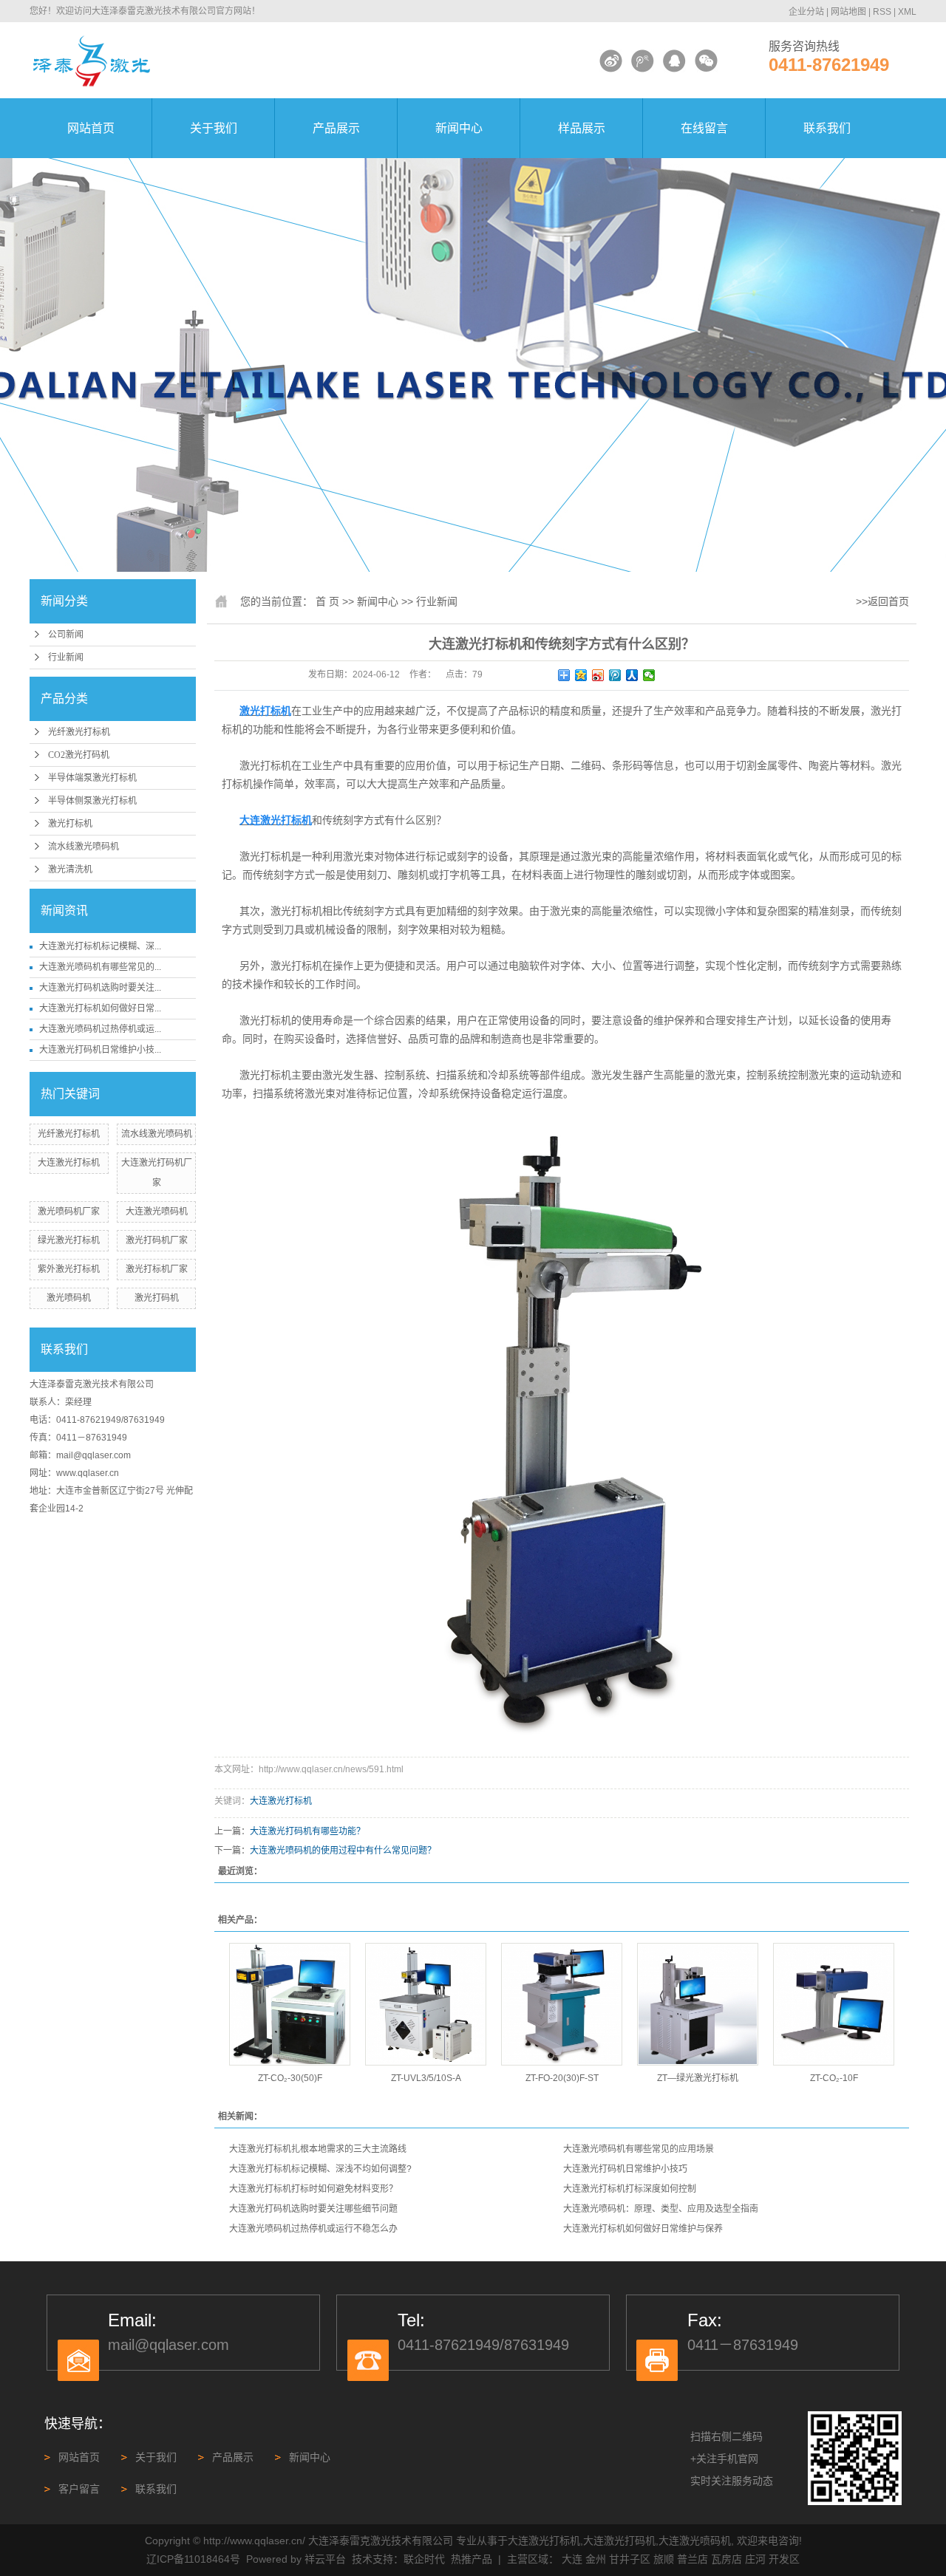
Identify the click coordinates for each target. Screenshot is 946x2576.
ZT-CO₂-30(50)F (290, 2078)
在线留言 (704, 128)
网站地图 (848, 12)
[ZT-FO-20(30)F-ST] (562, 2004)
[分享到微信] (649, 675)
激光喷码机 (69, 1298)
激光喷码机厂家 (69, 1212)
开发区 (784, 2559)
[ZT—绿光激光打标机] (698, 2004)
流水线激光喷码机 (84, 847)
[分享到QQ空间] (581, 675)
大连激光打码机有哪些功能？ (307, 1831)
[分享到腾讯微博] (615, 675)
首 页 (327, 601)
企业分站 (806, 12)
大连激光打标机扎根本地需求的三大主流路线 (318, 2149)
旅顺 (664, 2559)
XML (907, 12)
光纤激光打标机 (79, 732)
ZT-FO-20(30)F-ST (562, 2078)
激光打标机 (70, 824)
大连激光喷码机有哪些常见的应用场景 (639, 2149)
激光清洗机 (70, 870)
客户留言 (79, 2489)
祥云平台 (325, 2559)
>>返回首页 (882, 601)
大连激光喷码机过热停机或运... (100, 1029)
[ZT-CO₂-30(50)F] (290, 2004)
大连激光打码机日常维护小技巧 (625, 2169)
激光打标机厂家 (157, 1269)
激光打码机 (157, 1298)
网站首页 (91, 128)
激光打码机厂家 (157, 1240)
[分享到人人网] (632, 675)
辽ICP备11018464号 (193, 2559)
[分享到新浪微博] (598, 675)
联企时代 (424, 2559)
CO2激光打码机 (79, 755)
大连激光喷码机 (157, 1212)
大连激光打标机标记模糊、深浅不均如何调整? (320, 2169)
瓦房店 (726, 2559)
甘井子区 (630, 2559)
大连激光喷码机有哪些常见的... (100, 967)
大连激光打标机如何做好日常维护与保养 (643, 2229)
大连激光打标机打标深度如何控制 (630, 2189)
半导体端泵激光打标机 (92, 778)
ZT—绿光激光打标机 (698, 2078)
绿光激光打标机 (69, 1240)
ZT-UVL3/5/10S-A (426, 2078)
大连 (572, 2559)
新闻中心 (459, 128)
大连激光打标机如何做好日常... (100, 1008)
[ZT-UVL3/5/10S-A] (426, 2004)
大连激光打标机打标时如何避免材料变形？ (313, 2189)
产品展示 (336, 128)
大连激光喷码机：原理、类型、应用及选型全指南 (661, 2209)
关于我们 (214, 128)
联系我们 (827, 128)
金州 (596, 2559)
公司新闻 (66, 635)
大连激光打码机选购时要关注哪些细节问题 (313, 2209)
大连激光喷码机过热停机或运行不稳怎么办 (313, 2229)
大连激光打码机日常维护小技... (100, 1050)
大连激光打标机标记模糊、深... (100, 946)
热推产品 (472, 2559)
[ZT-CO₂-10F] (834, 2004)
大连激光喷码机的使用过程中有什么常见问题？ (343, 1851)
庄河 (755, 2559)
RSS (882, 12)
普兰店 (693, 2559)
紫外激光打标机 (69, 1269)
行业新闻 (66, 657)
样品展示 (582, 128)
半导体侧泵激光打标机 (92, 801)
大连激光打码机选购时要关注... (100, 988)
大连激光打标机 (69, 1163)
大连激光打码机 (619, 2541)
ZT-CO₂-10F (834, 2078)
